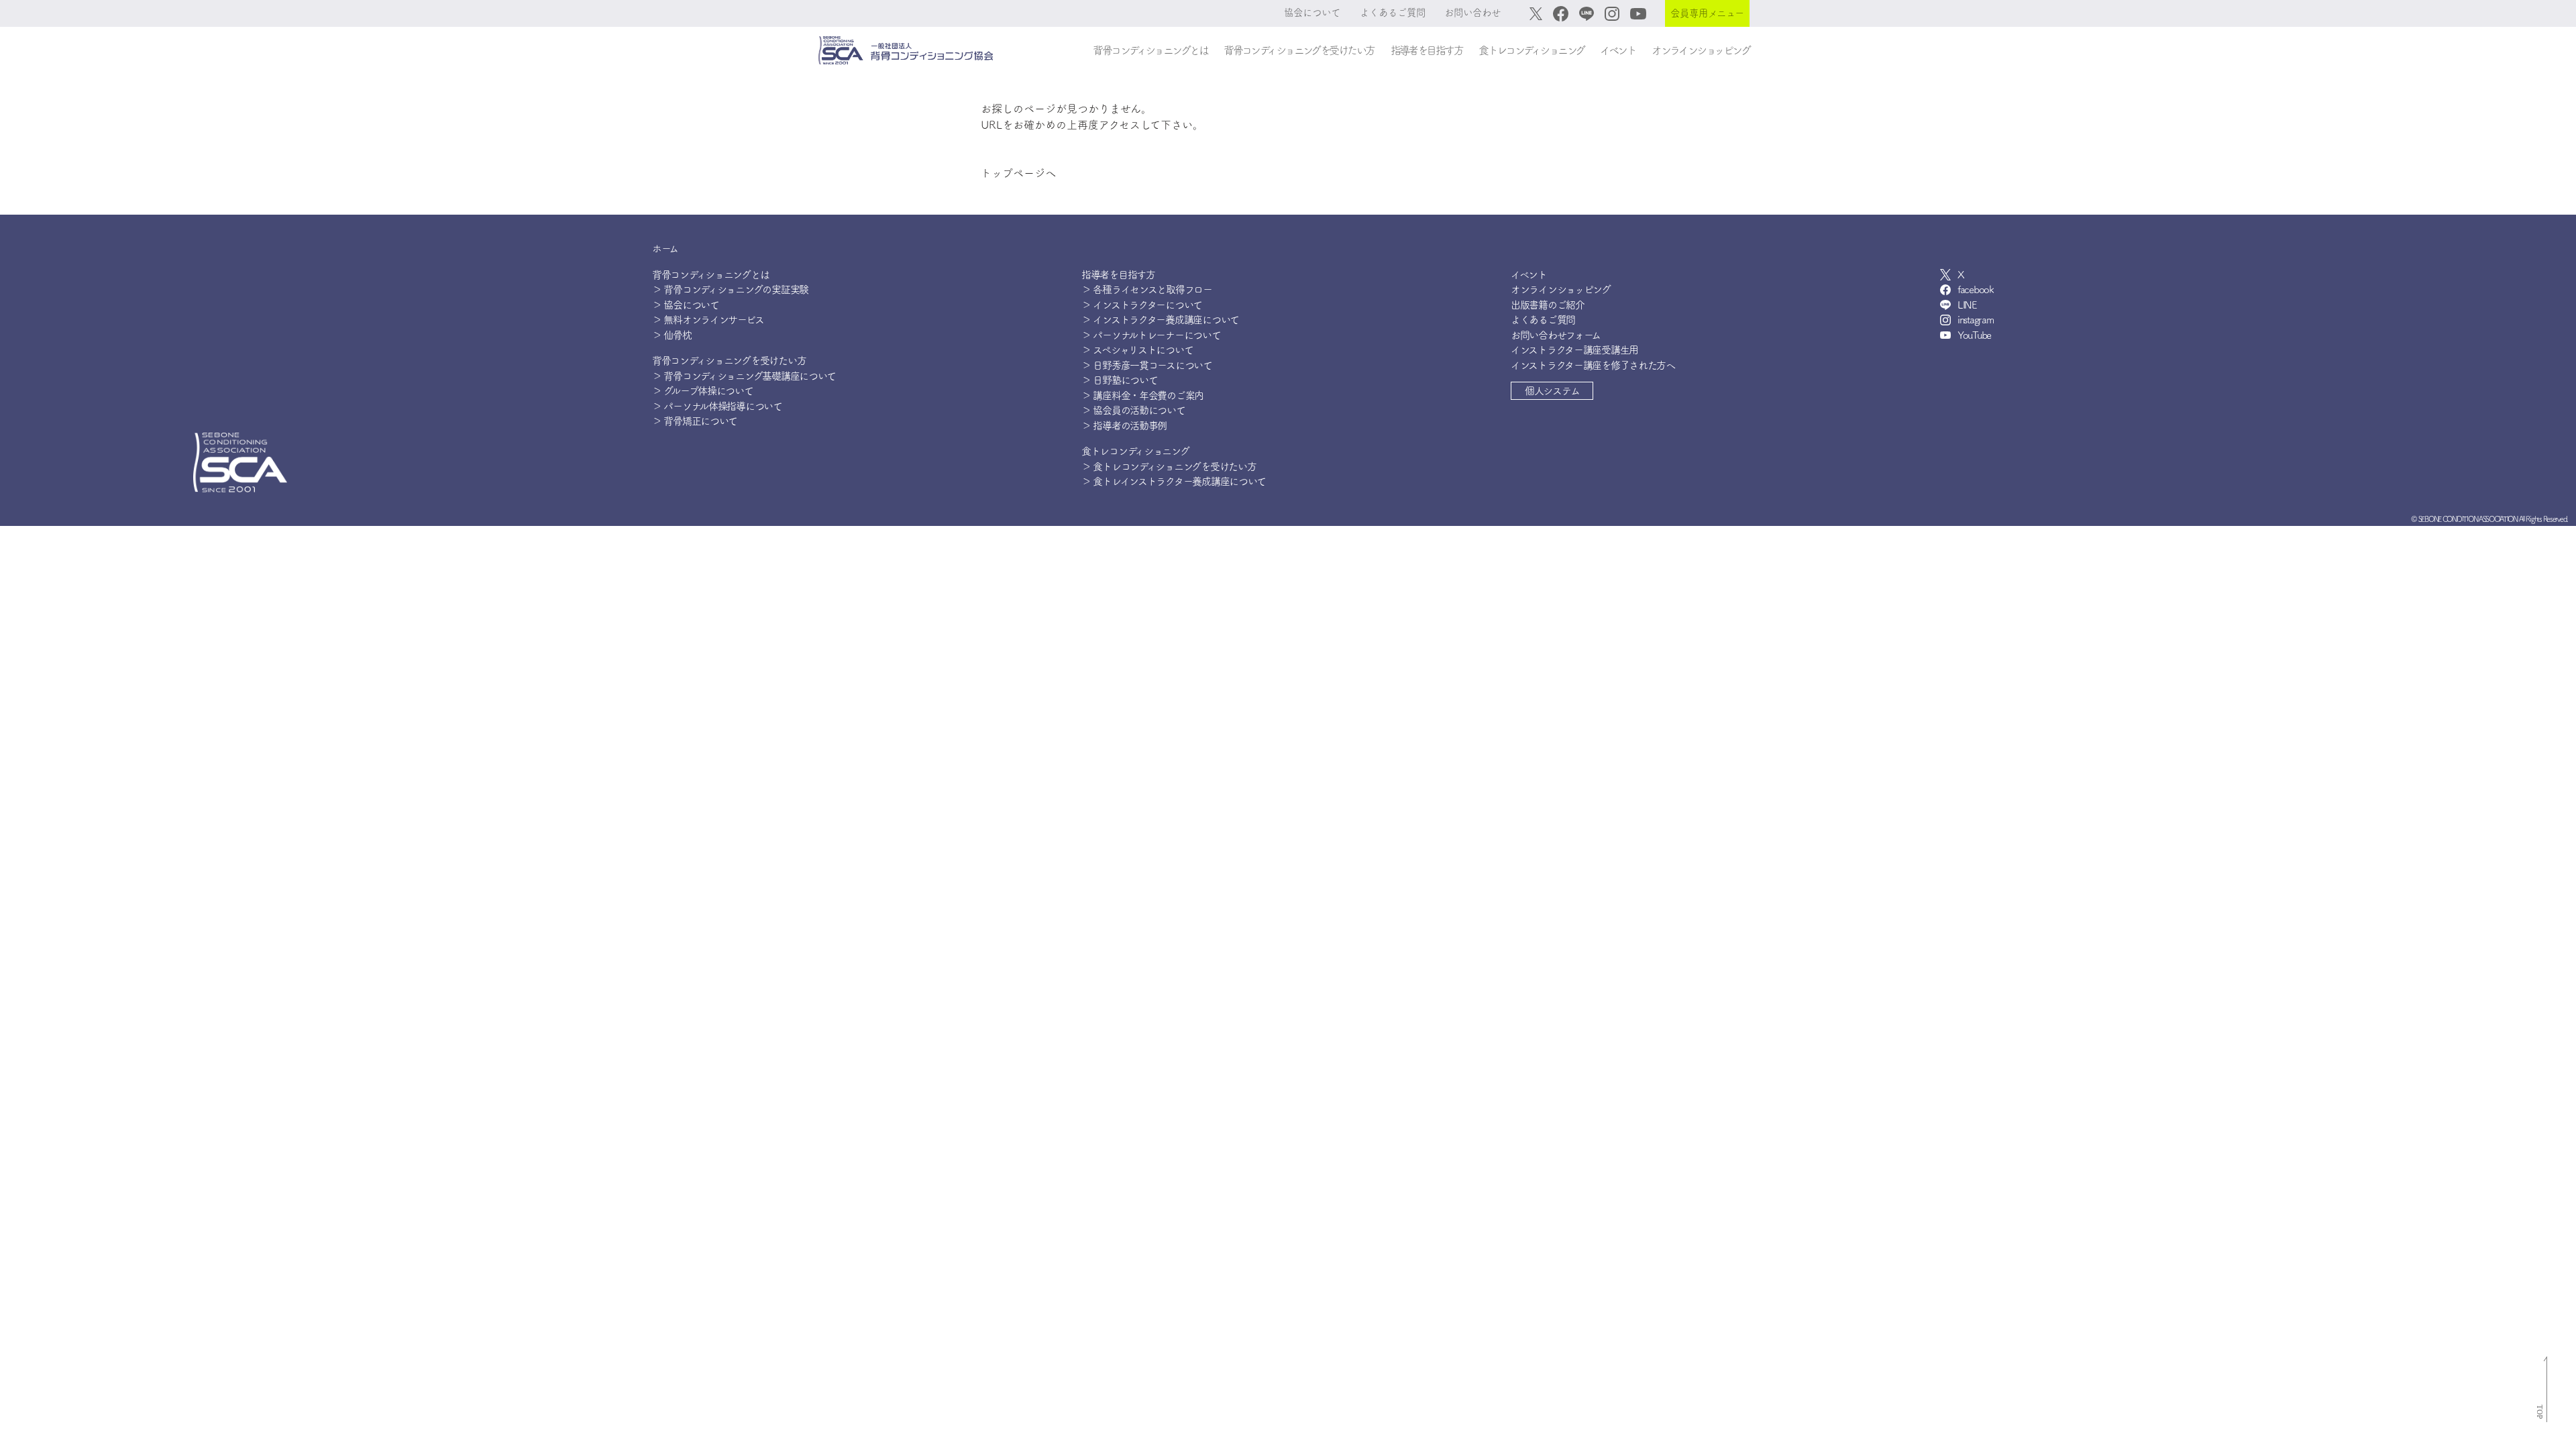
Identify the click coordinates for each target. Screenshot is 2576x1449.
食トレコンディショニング (1135, 451)
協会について (1312, 12)
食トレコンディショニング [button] (1531, 50)
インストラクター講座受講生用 (1574, 350)
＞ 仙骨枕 (672, 335)
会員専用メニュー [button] (1707, 13)
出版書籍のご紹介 (1548, 305)
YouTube (1974, 335)
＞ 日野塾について (1119, 380)
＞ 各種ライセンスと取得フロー (1147, 289)
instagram (1975, 320)
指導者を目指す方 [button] (1427, 50)
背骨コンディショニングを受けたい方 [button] (1299, 50)
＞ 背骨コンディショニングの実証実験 (730, 289)
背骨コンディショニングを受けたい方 (729, 361)
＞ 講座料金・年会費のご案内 (1142, 395)
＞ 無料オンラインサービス (708, 320)
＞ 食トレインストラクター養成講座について (1174, 481)
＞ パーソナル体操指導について (717, 406)
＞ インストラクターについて (1142, 305)
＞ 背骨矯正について (695, 421)
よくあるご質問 (1393, 12)
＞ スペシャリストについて (1137, 350)
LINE (1967, 305)
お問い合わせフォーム (1556, 335)
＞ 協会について (686, 305)
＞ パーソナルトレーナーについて (1151, 335)
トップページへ (1018, 173)
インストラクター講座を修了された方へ (1593, 365)
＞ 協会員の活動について (1133, 410)
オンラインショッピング (1701, 50)
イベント (1618, 50)
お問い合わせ (1472, 12)
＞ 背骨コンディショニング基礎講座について (744, 376)
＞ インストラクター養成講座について (1160, 320)
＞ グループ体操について (703, 391)
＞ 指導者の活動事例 (1124, 426)
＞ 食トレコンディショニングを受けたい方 (1169, 467)
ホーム (665, 249)
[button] (1552, 391)
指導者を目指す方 (1118, 275)
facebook (1976, 289)
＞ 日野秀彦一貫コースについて (1147, 365)
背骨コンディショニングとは (710, 275)
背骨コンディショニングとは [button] (1150, 50)
